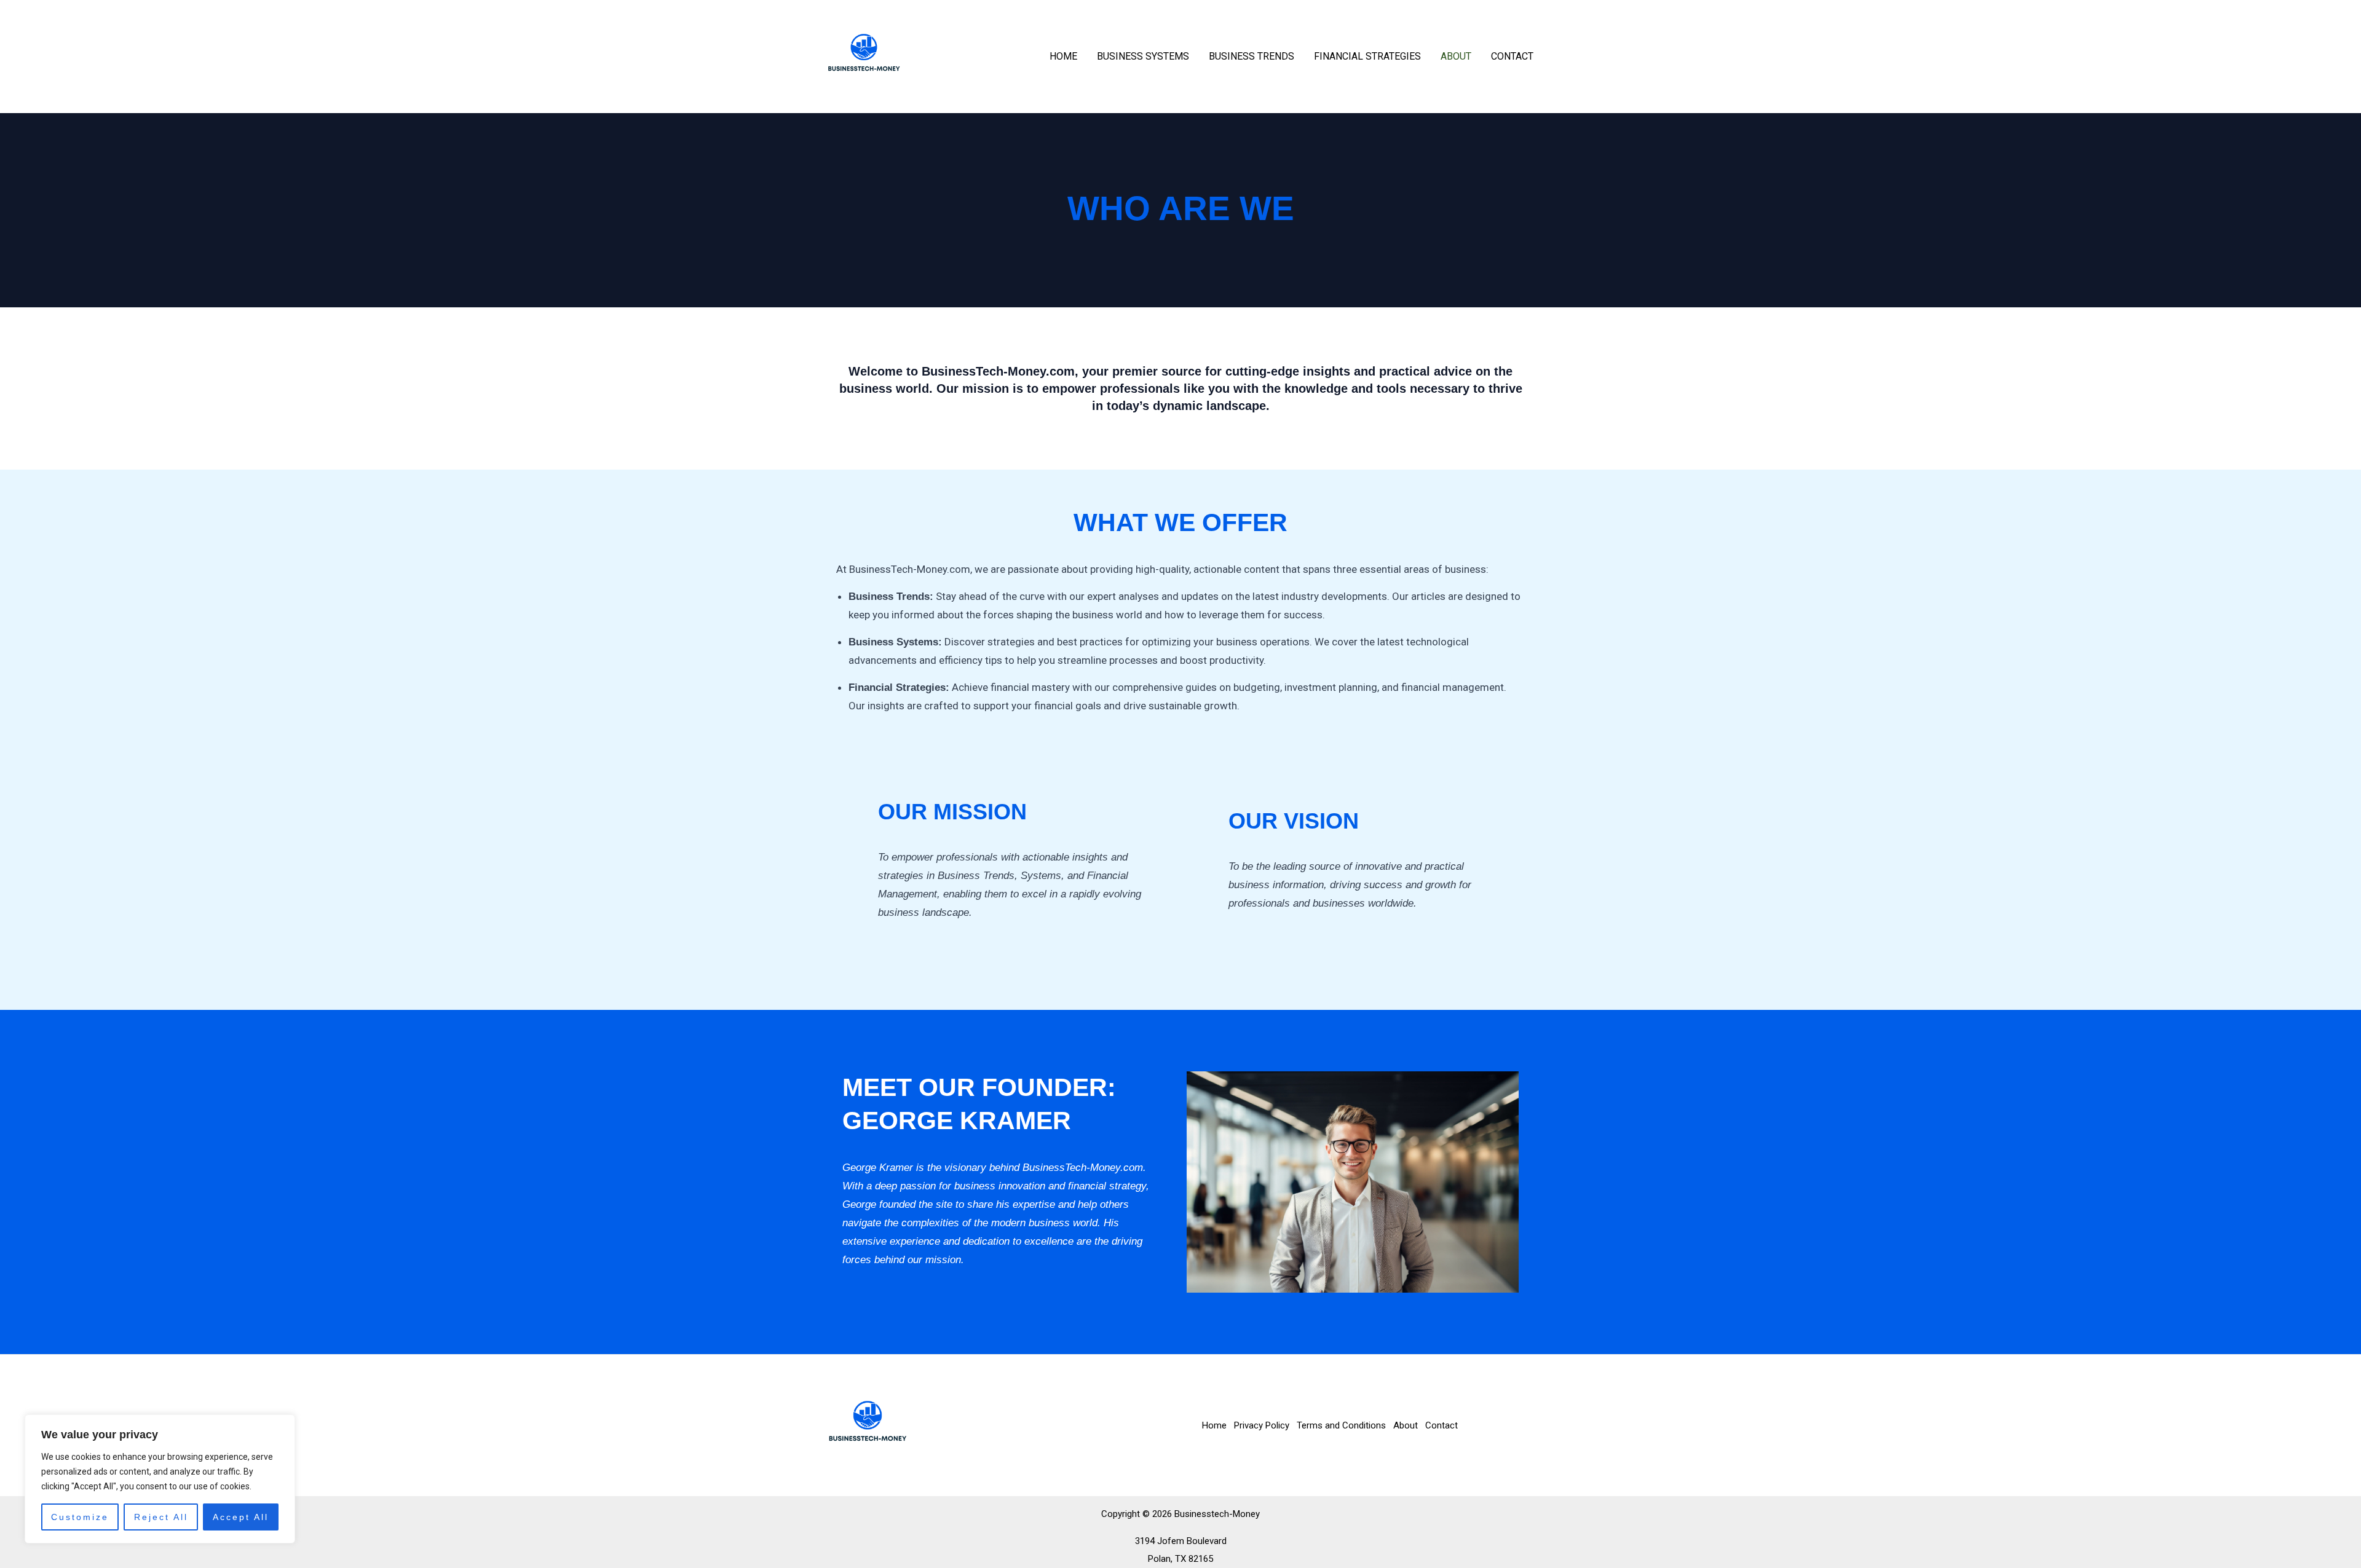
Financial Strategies (1367, 56)
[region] (160, 1479)
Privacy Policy (1262, 1425)
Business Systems (1143, 56)
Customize (80, 1517)
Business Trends (1252, 56)
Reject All (161, 1517)
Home (1063, 56)
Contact (1512, 56)
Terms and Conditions (1341, 1425)
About (1456, 56)
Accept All (241, 1517)
